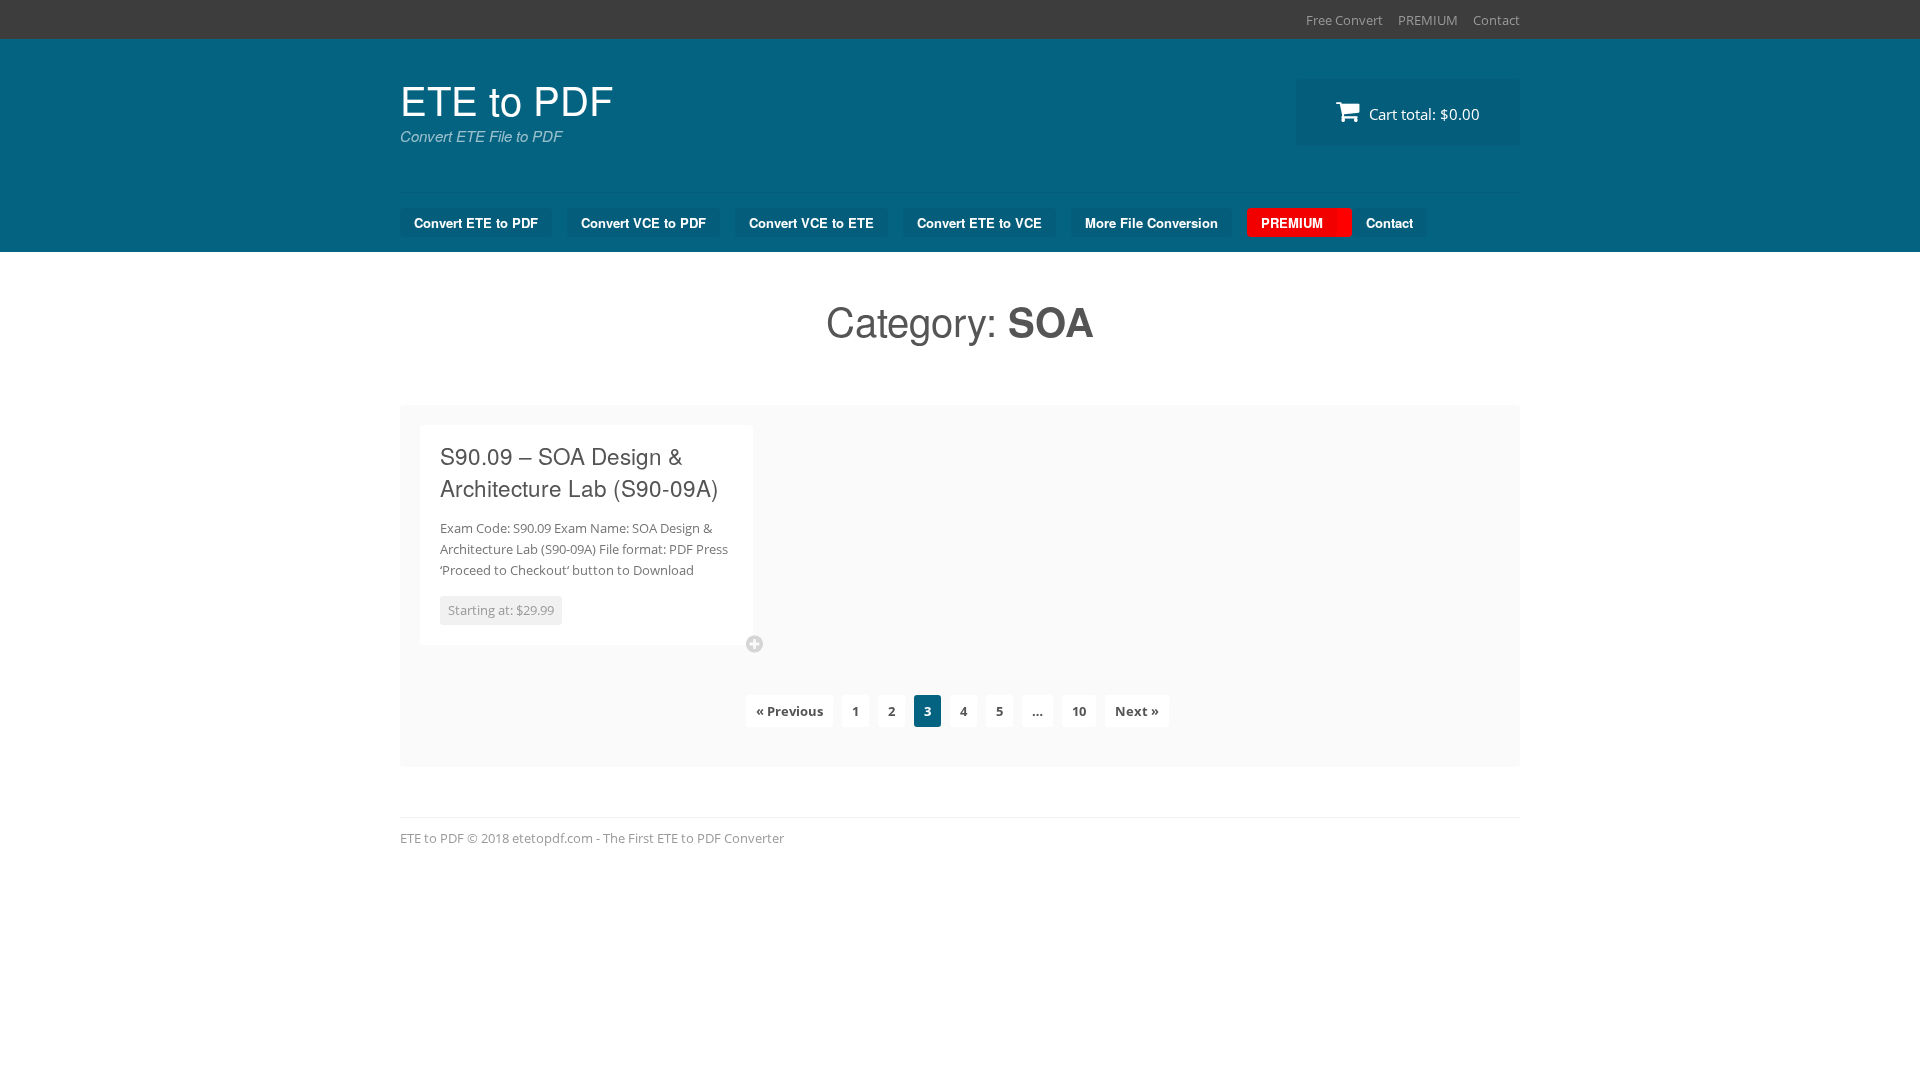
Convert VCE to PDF (643, 222)
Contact (1496, 20)
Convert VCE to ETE (811, 222)
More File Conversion (1151, 222)
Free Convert (1344, 20)
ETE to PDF (506, 98)
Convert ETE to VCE (979, 222)
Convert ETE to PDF (476, 222)
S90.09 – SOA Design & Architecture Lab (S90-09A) (579, 471)
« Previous (789, 711)
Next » (1137, 711)
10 (1079, 711)
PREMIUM (1428, 20)
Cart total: (1422, 114)
